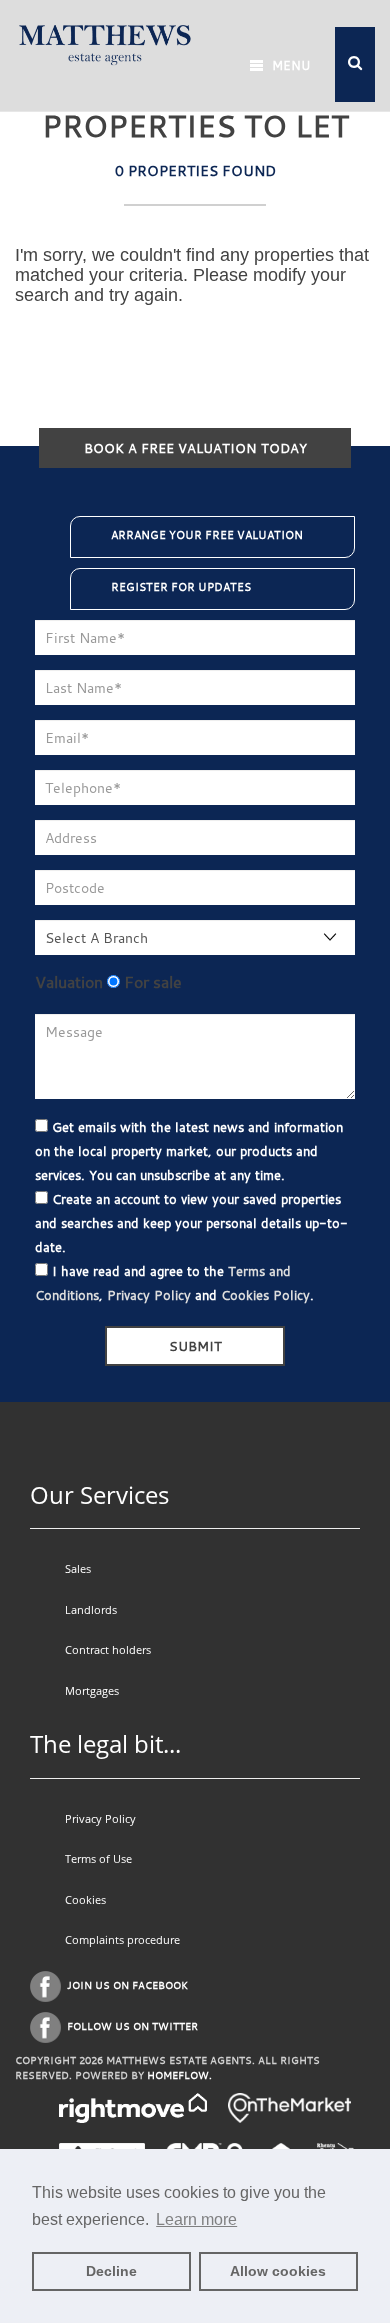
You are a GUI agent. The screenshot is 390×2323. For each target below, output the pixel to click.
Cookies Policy (265, 1295)
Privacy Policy (149, 1295)
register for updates (181, 587)
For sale (151, 982)
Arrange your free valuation (207, 535)
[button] (355, 64)
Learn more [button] (196, 2219)
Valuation (69, 982)
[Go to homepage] (105, 42)
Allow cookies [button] (278, 2271)
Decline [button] (111, 2271)
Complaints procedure (122, 1939)
